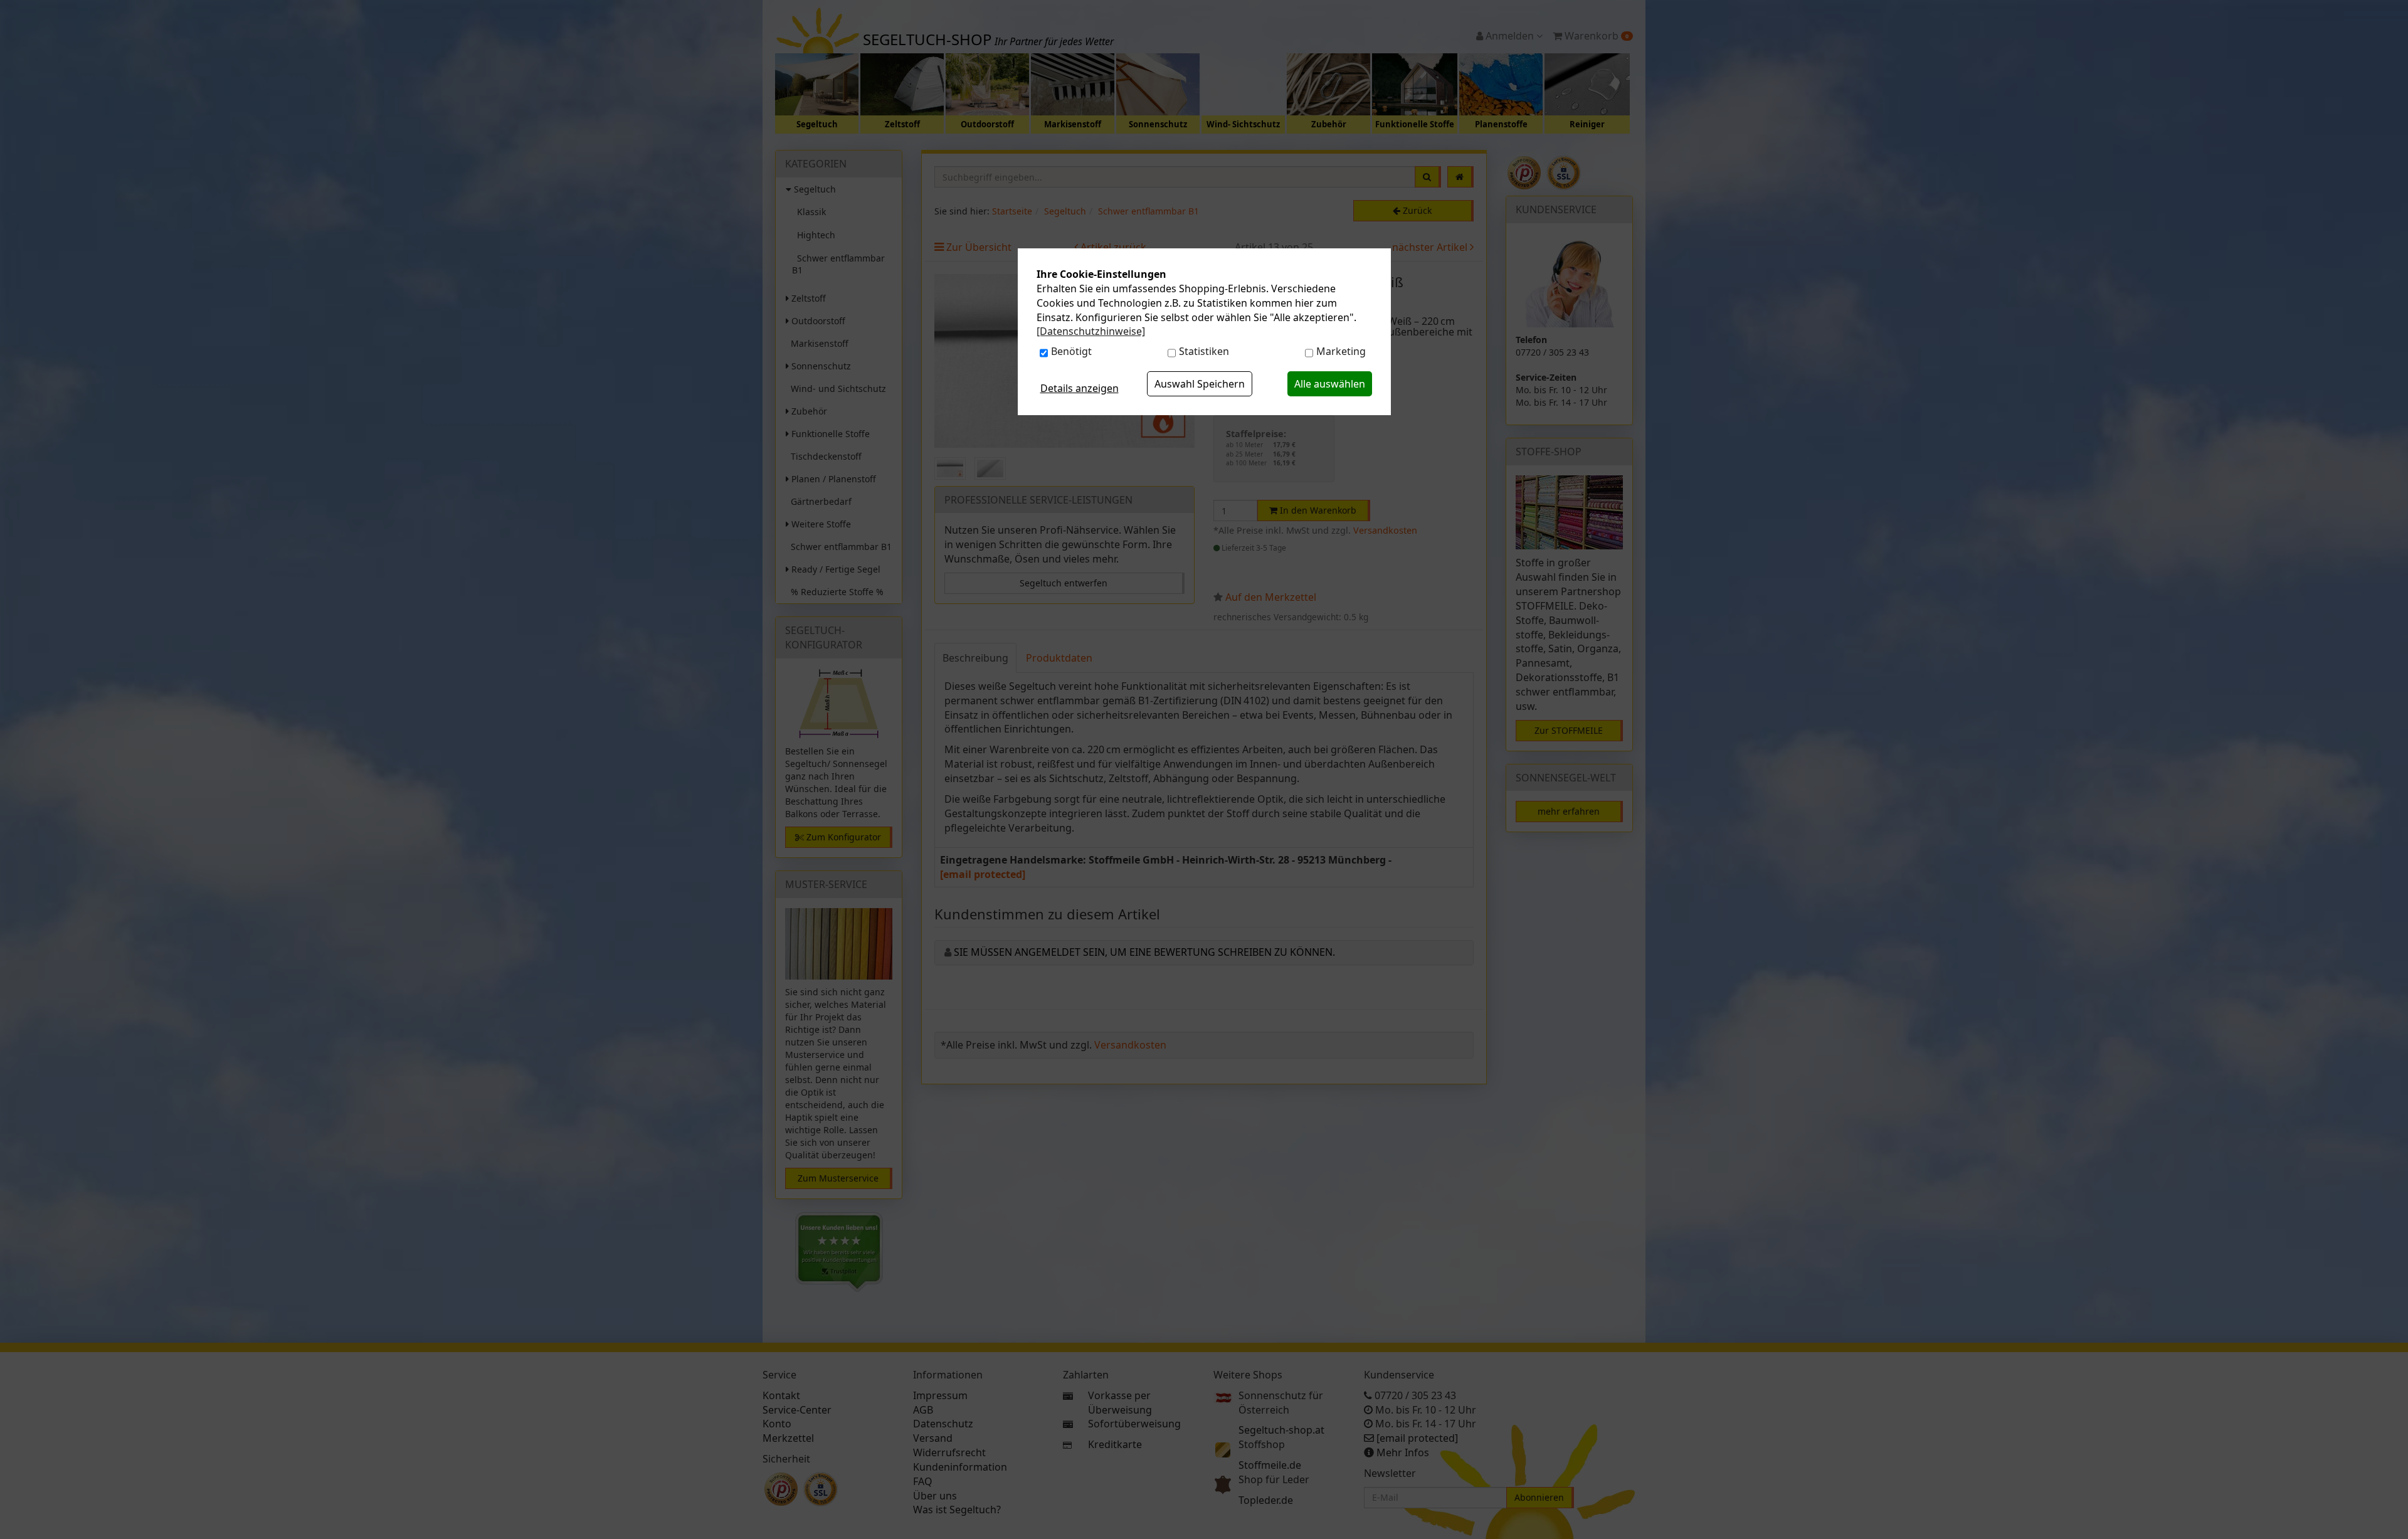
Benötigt (1071, 351)
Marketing (1341, 351)
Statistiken (1204, 351)
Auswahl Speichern (1200, 384)
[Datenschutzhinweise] (1091, 331)
